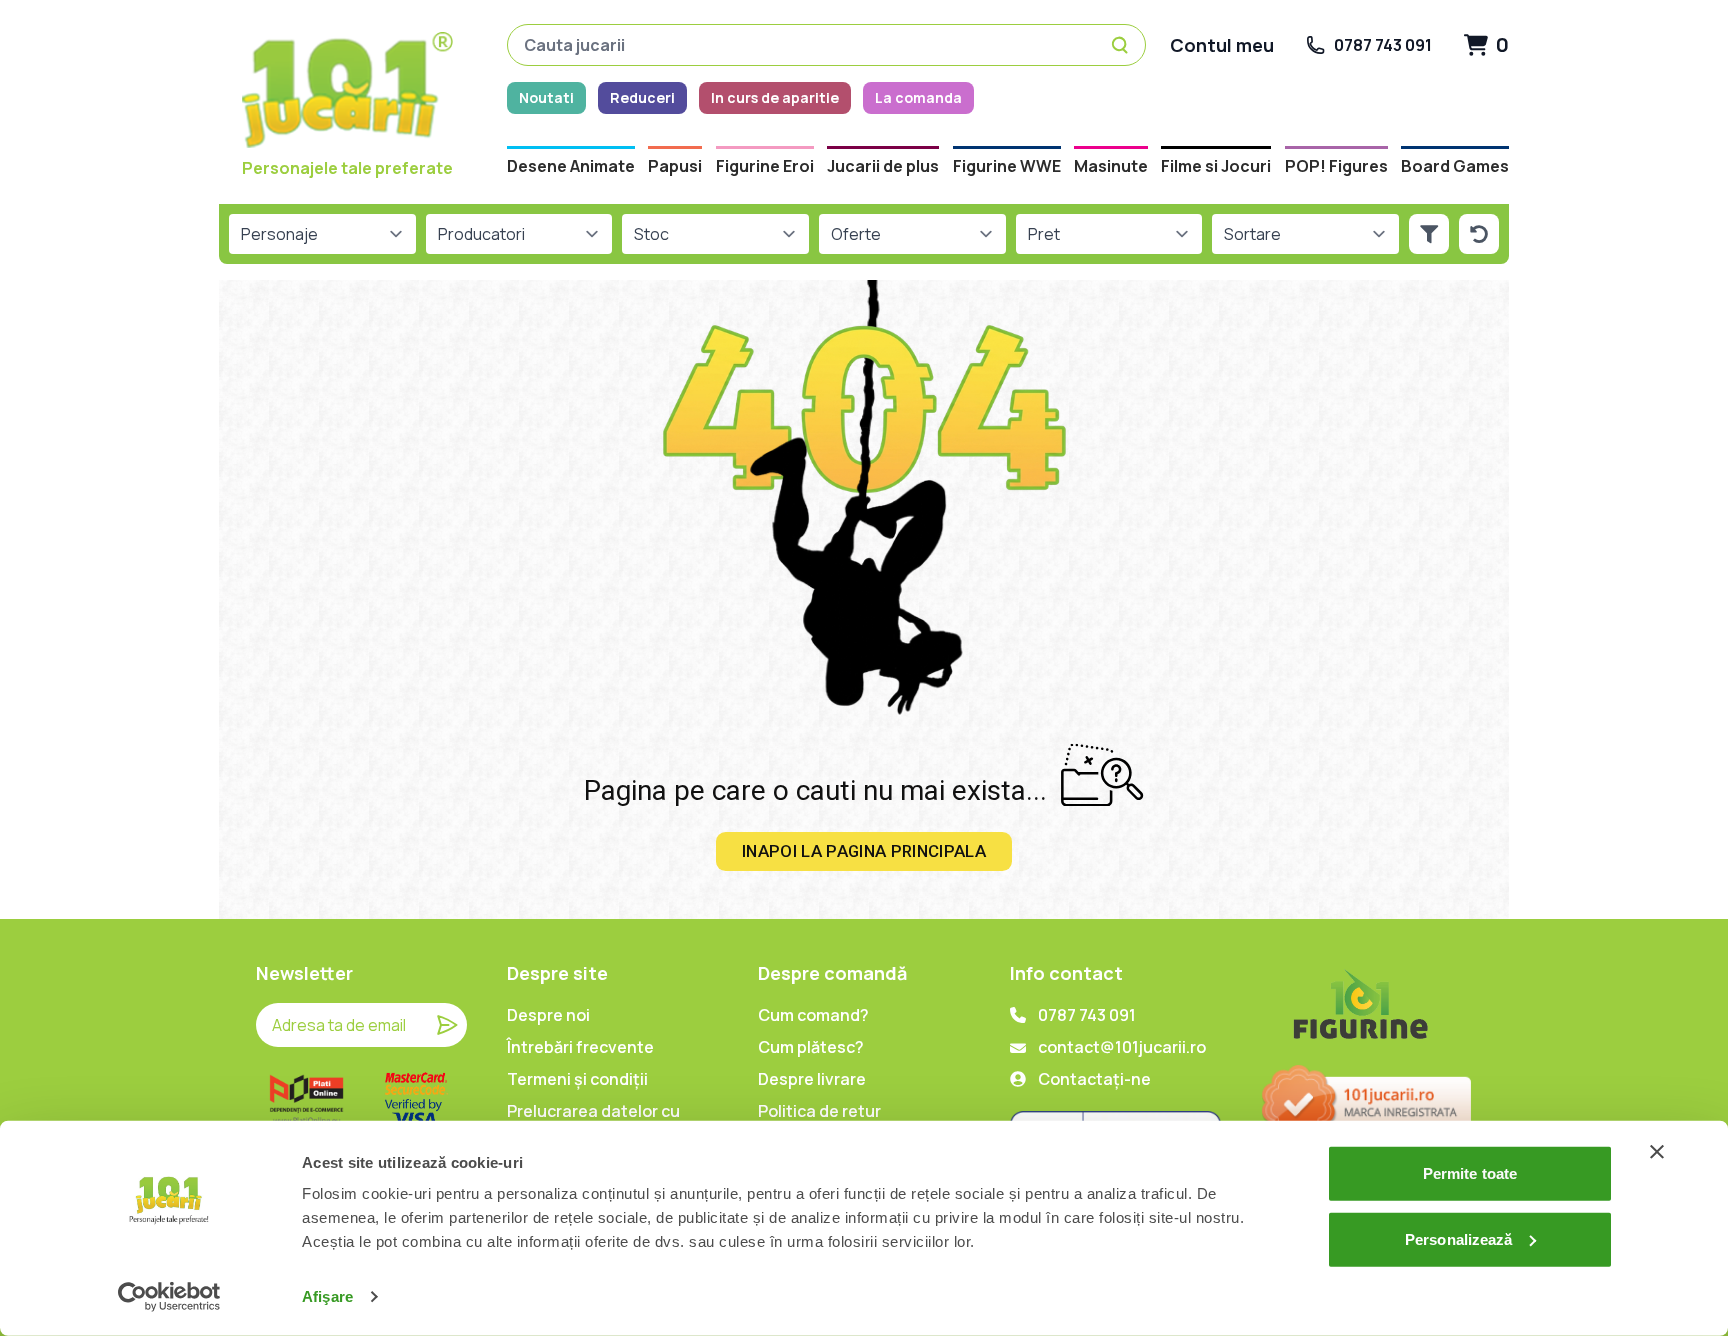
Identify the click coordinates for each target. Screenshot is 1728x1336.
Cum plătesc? (811, 1047)
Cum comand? (813, 1015)
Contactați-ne (1094, 1079)
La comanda (918, 97)
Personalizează (1458, 1238)
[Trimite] (447, 1025)
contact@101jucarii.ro (1122, 1047)
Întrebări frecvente (580, 1047)
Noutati (546, 97)
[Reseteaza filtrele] (1479, 234)
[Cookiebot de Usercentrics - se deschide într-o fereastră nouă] (169, 1297)
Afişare (327, 1296)
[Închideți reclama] (1657, 1152)
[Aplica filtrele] (1429, 234)
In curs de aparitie (775, 97)
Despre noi (548, 1015)
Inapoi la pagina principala (864, 851)
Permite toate (1470, 1173)
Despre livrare (812, 1079)
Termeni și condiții (577, 1079)
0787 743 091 (1087, 1015)
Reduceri (642, 97)
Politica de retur (819, 1111)
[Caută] (1123, 45)
